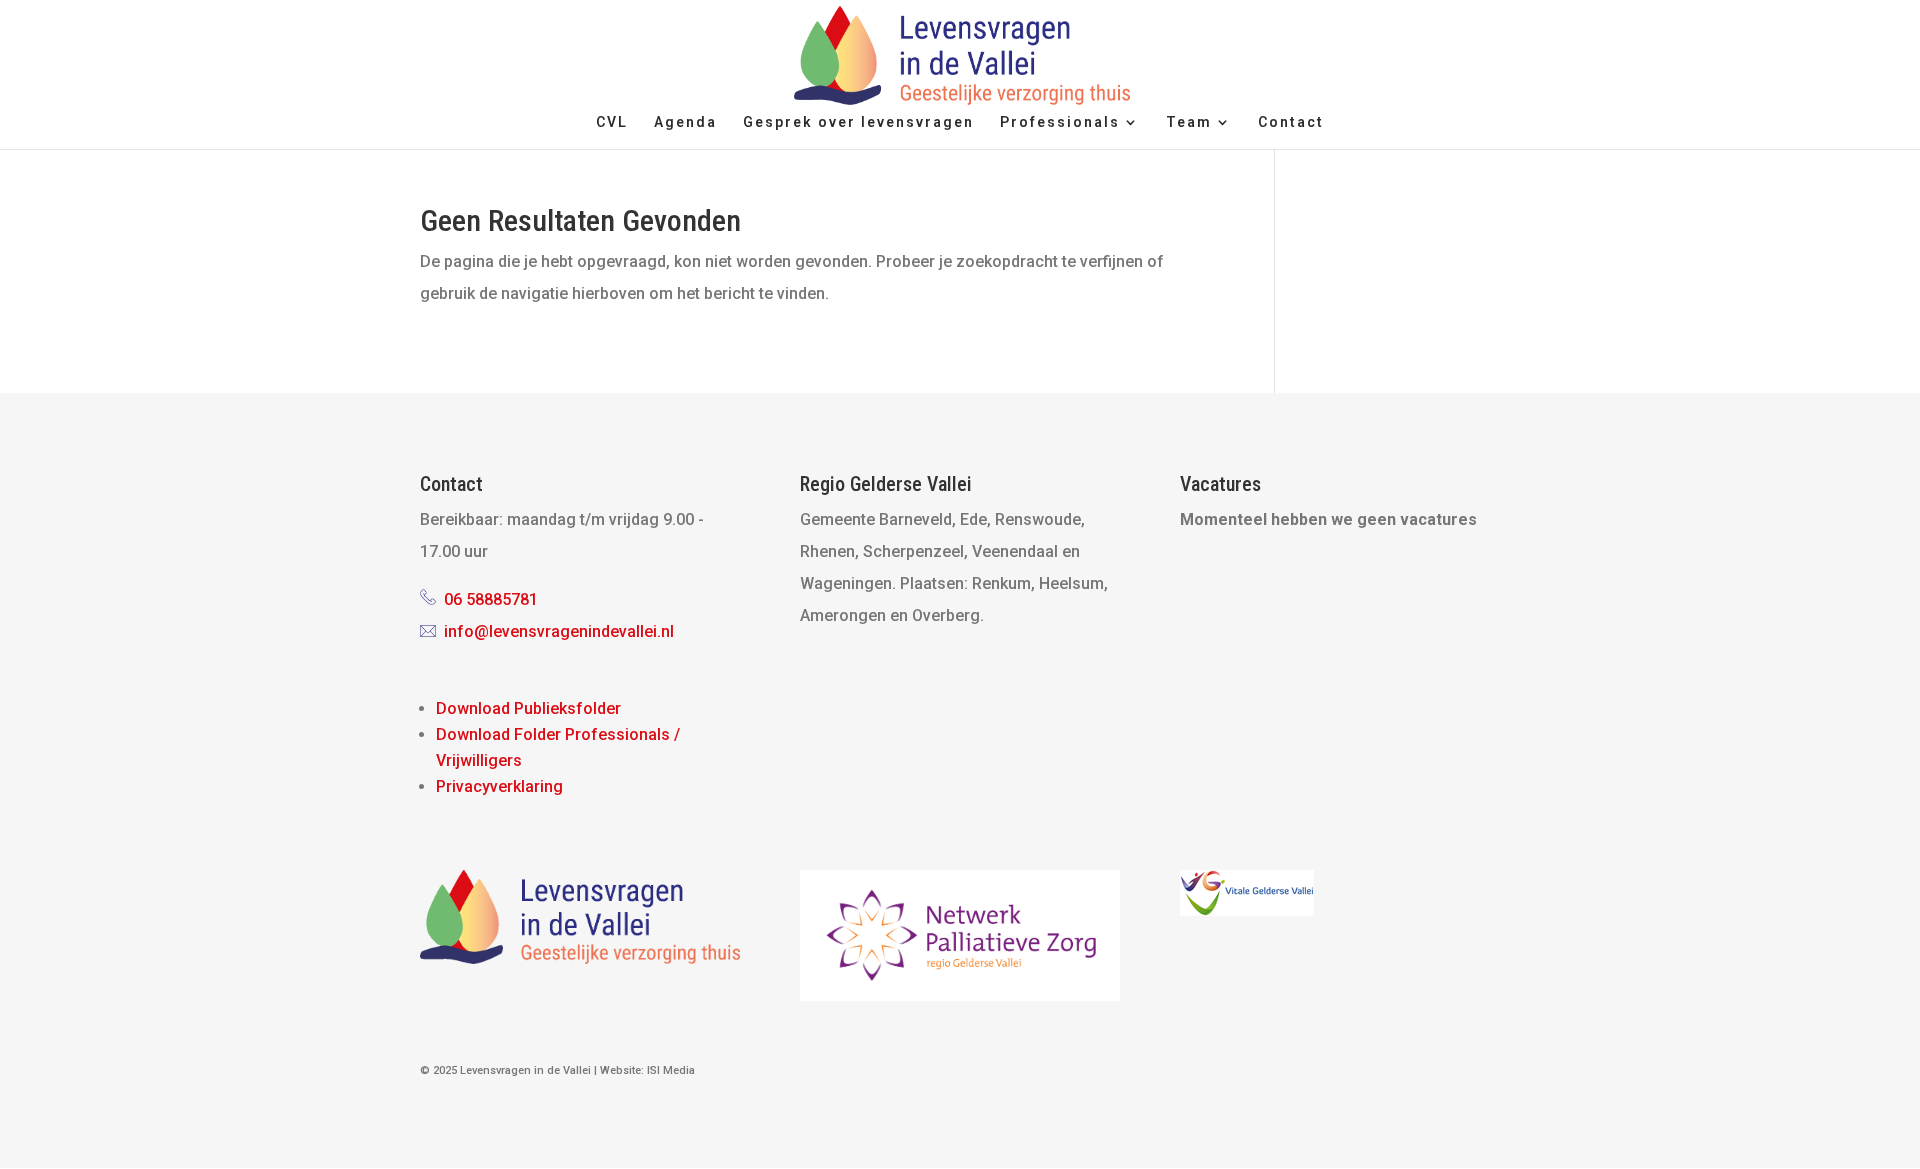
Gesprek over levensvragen (858, 122)
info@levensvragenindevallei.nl (559, 631)
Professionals (1060, 122)
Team (1189, 122)
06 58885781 (491, 599)
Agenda (685, 122)
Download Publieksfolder (528, 708)
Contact (1291, 122)
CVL (612, 122)
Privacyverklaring (499, 786)
